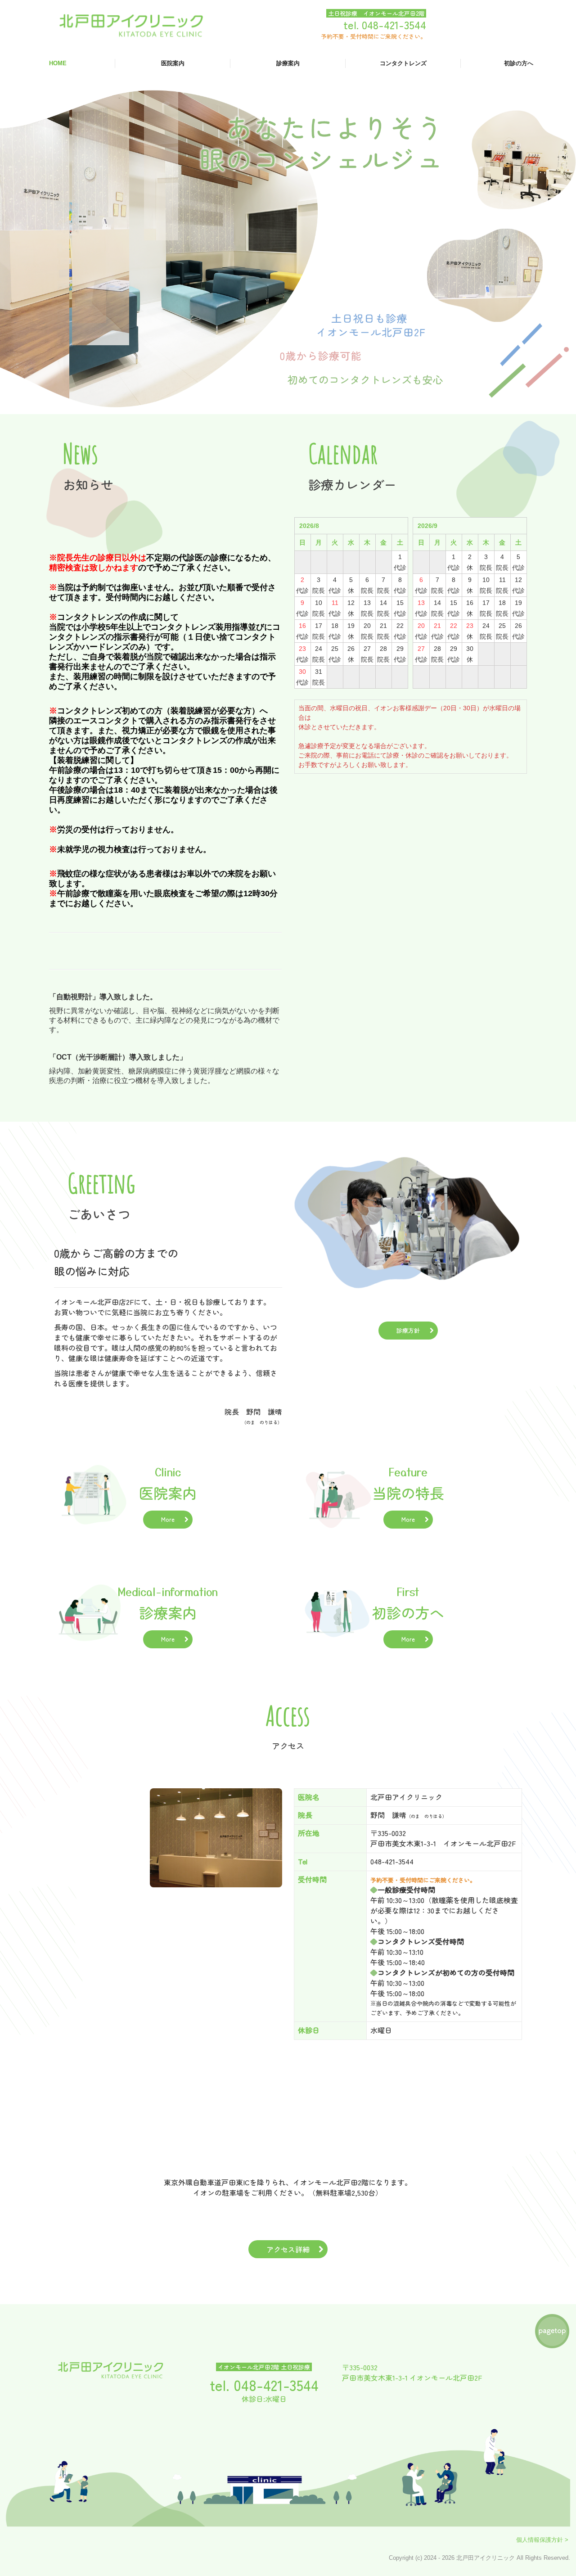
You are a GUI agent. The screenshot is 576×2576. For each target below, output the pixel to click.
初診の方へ (519, 63)
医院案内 (173, 63)
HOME (58, 63)
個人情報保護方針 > (543, 2540)
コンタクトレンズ (403, 63)
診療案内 (288, 63)
